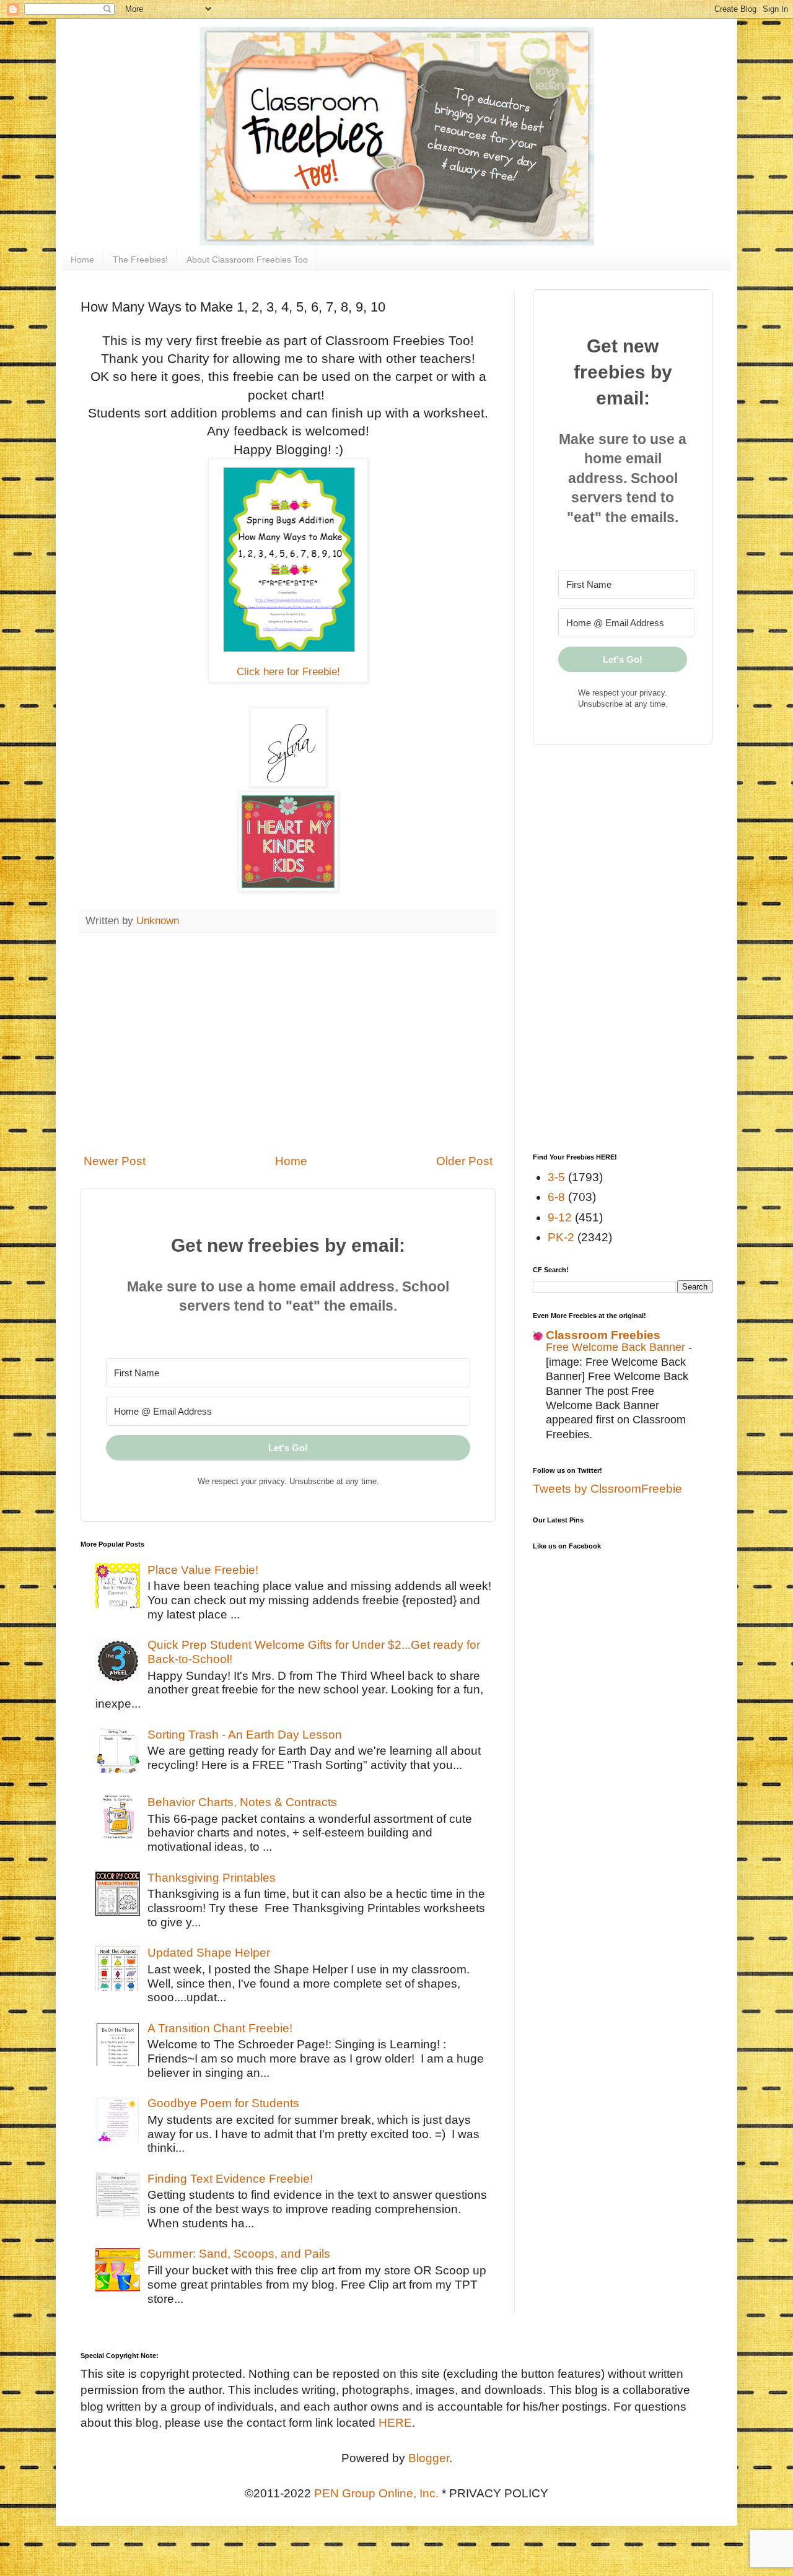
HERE (395, 2423)
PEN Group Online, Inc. (376, 2493)
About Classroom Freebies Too (247, 260)
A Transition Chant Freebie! (220, 2028)
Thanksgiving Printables (212, 1878)
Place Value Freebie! (203, 1570)
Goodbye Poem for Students (223, 2103)
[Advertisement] (288, 1043)
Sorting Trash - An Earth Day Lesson (245, 1735)
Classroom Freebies (603, 1335)
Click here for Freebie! (288, 672)
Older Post (464, 1161)
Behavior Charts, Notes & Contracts (242, 1802)
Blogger (429, 2458)
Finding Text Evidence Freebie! (230, 2179)
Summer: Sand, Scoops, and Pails (239, 2254)
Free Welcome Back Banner (617, 1347)
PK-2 (561, 1237)
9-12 (560, 1217)
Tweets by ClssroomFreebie (607, 1489)
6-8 (556, 1197)
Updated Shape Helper (209, 1953)
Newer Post (115, 1161)
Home (82, 260)
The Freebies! (140, 260)
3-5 (556, 1177)
